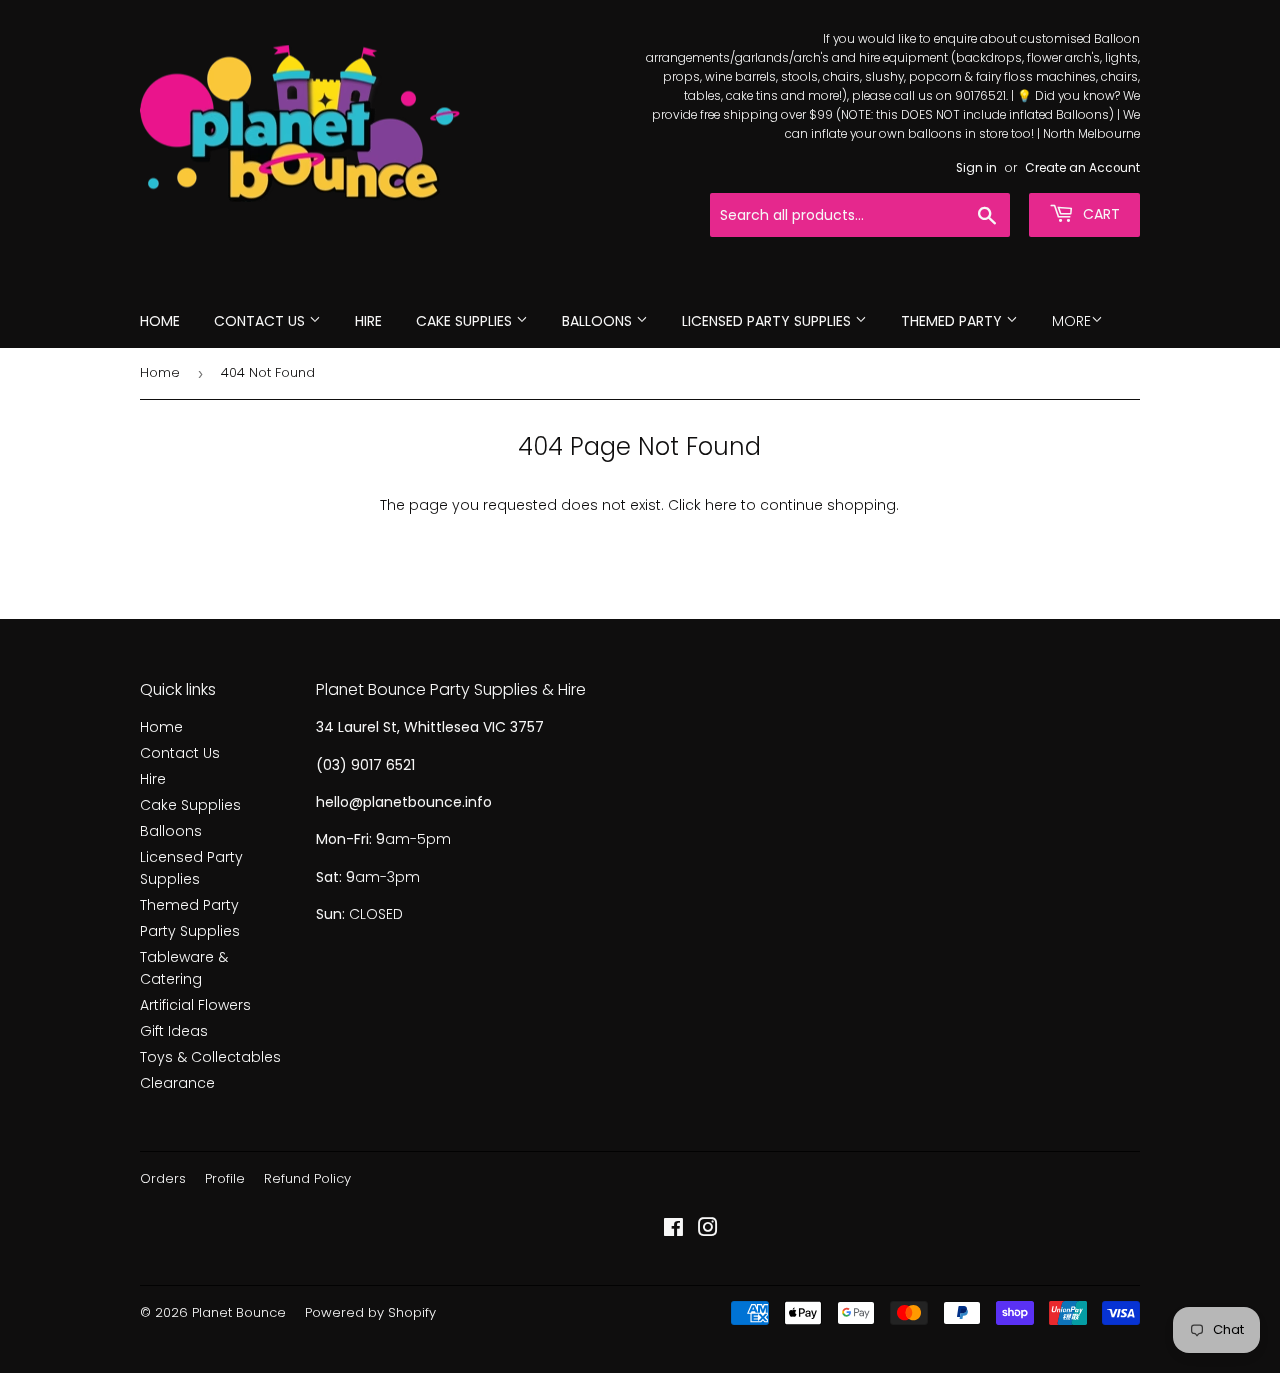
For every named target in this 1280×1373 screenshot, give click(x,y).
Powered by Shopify (370, 1312)
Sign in (976, 168)
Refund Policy (307, 1178)
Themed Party (953, 321)
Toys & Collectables (210, 1057)
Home (160, 321)
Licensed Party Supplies (768, 321)
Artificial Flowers (195, 1005)
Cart (1099, 214)
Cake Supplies (466, 321)
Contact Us (261, 321)
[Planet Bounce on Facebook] (673, 1230)
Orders (163, 1178)
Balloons (599, 321)
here (721, 505)
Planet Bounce (239, 1312)
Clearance (177, 1083)
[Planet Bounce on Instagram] (708, 1230)
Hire (368, 321)
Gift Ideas (174, 1031)
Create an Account (1082, 168)
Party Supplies (190, 931)
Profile (225, 1178)
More (1071, 321)
